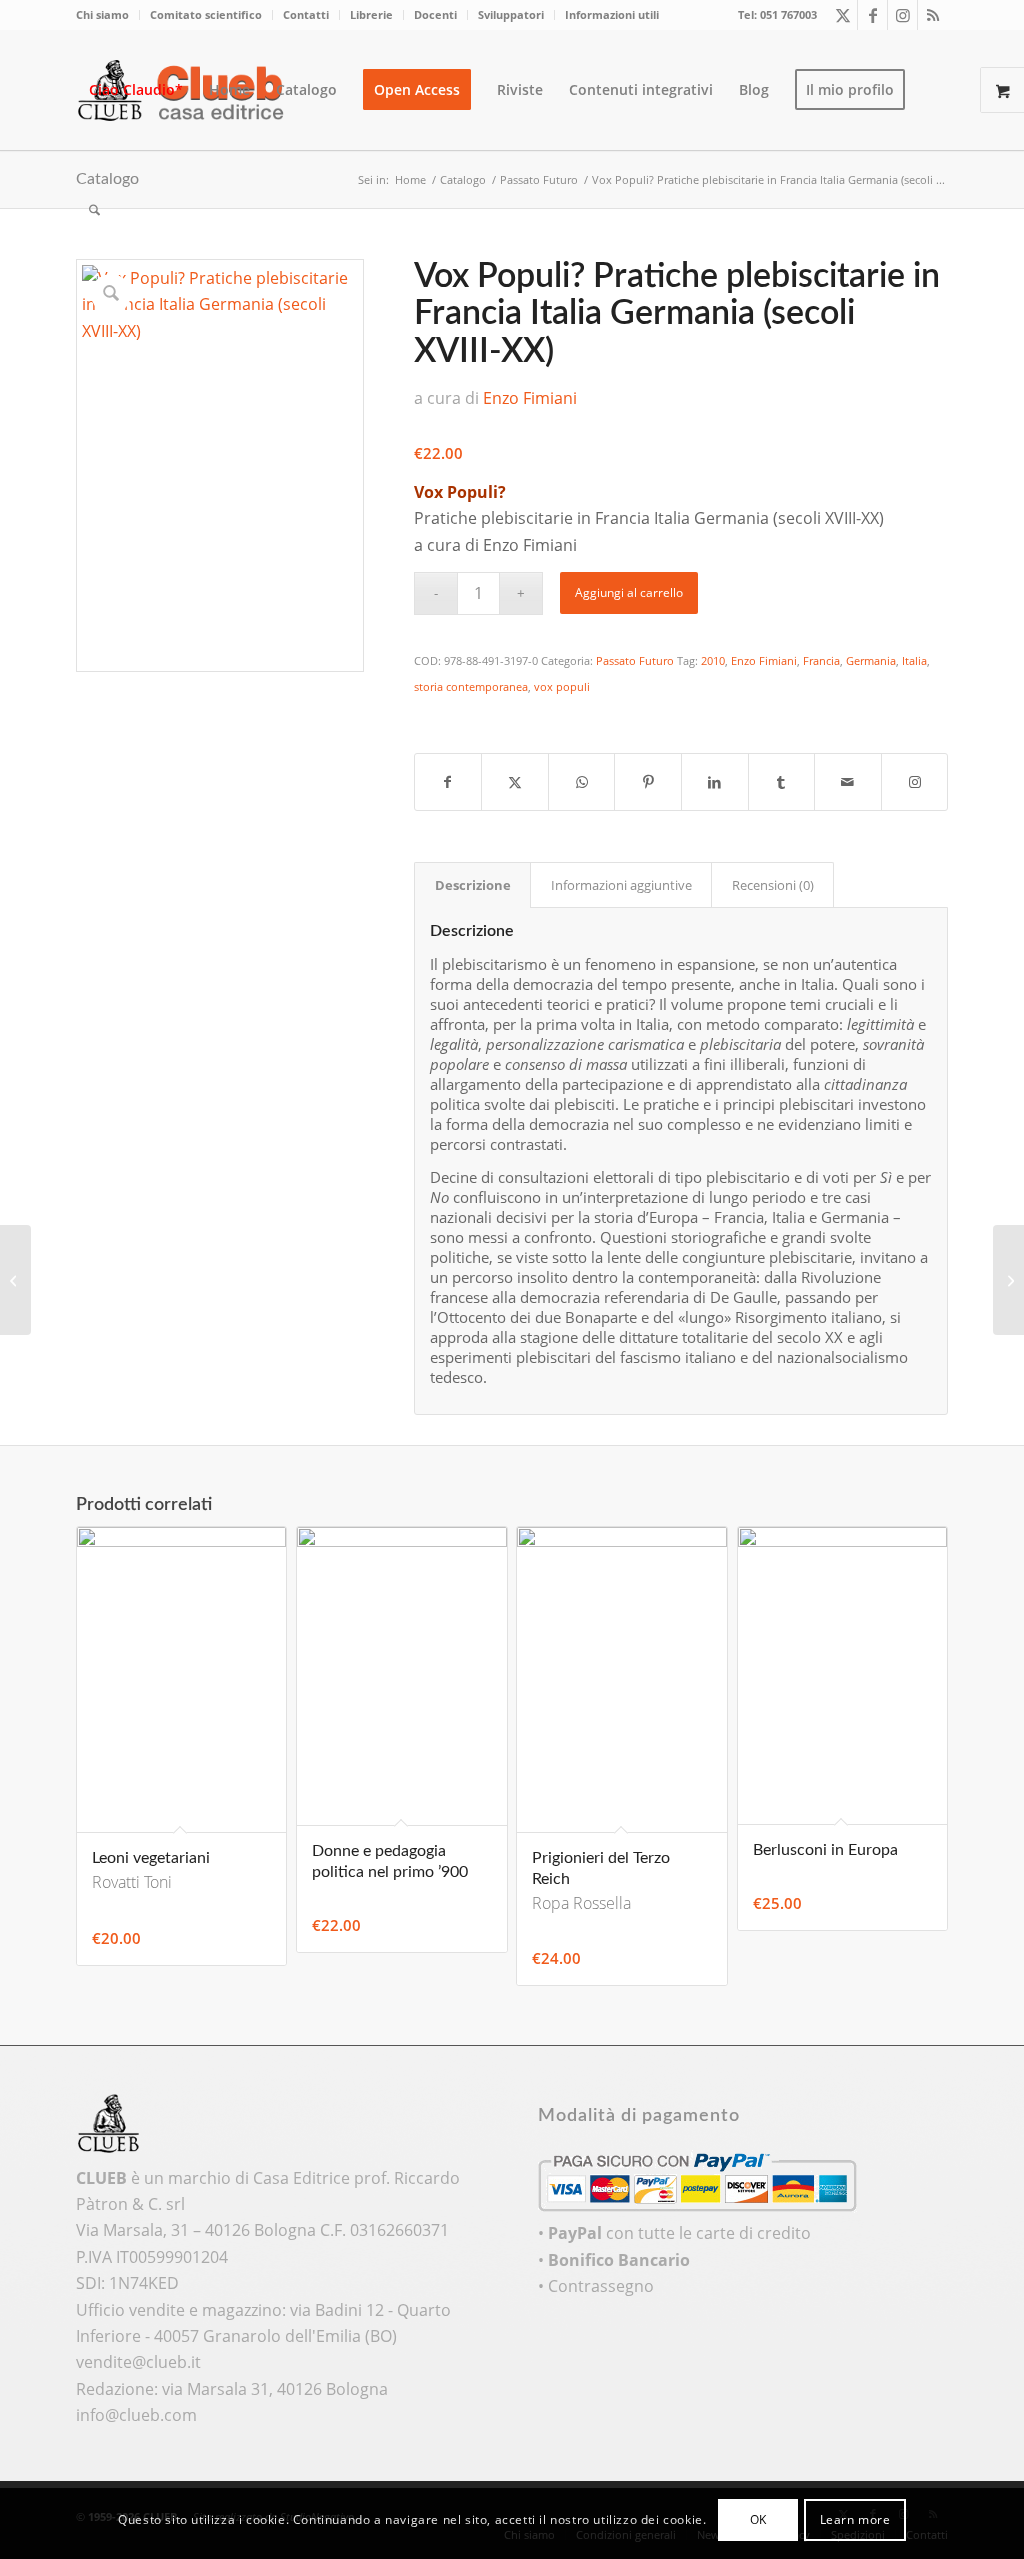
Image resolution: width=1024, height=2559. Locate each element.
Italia (914, 660)
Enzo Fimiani (530, 398)
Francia (821, 660)
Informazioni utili (612, 14)
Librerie (371, 14)
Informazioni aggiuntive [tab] (621, 885)
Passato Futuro (635, 660)
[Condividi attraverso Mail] (848, 782)
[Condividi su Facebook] (448, 782)
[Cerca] (94, 210)
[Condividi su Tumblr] (782, 782)
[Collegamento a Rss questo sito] (933, 15)
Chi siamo (102, 14)
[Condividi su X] (515, 782)
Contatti (306, 14)
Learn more (855, 2519)
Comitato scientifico (206, 14)
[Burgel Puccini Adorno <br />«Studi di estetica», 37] (15, 1280)
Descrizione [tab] (473, 885)
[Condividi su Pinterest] (648, 782)
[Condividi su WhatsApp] (582, 782)
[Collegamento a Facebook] (872, 15)
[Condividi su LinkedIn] (715, 782)
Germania (871, 660)
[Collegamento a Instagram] (902, 15)
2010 (713, 660)
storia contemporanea (471, 686)
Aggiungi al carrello (629, 592)
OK (758, 2519)
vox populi (562, 686)
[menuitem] (108, 15)
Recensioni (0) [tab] (773, 885)
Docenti (435, 14)
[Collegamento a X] (842, 15)
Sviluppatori (511, 14)
